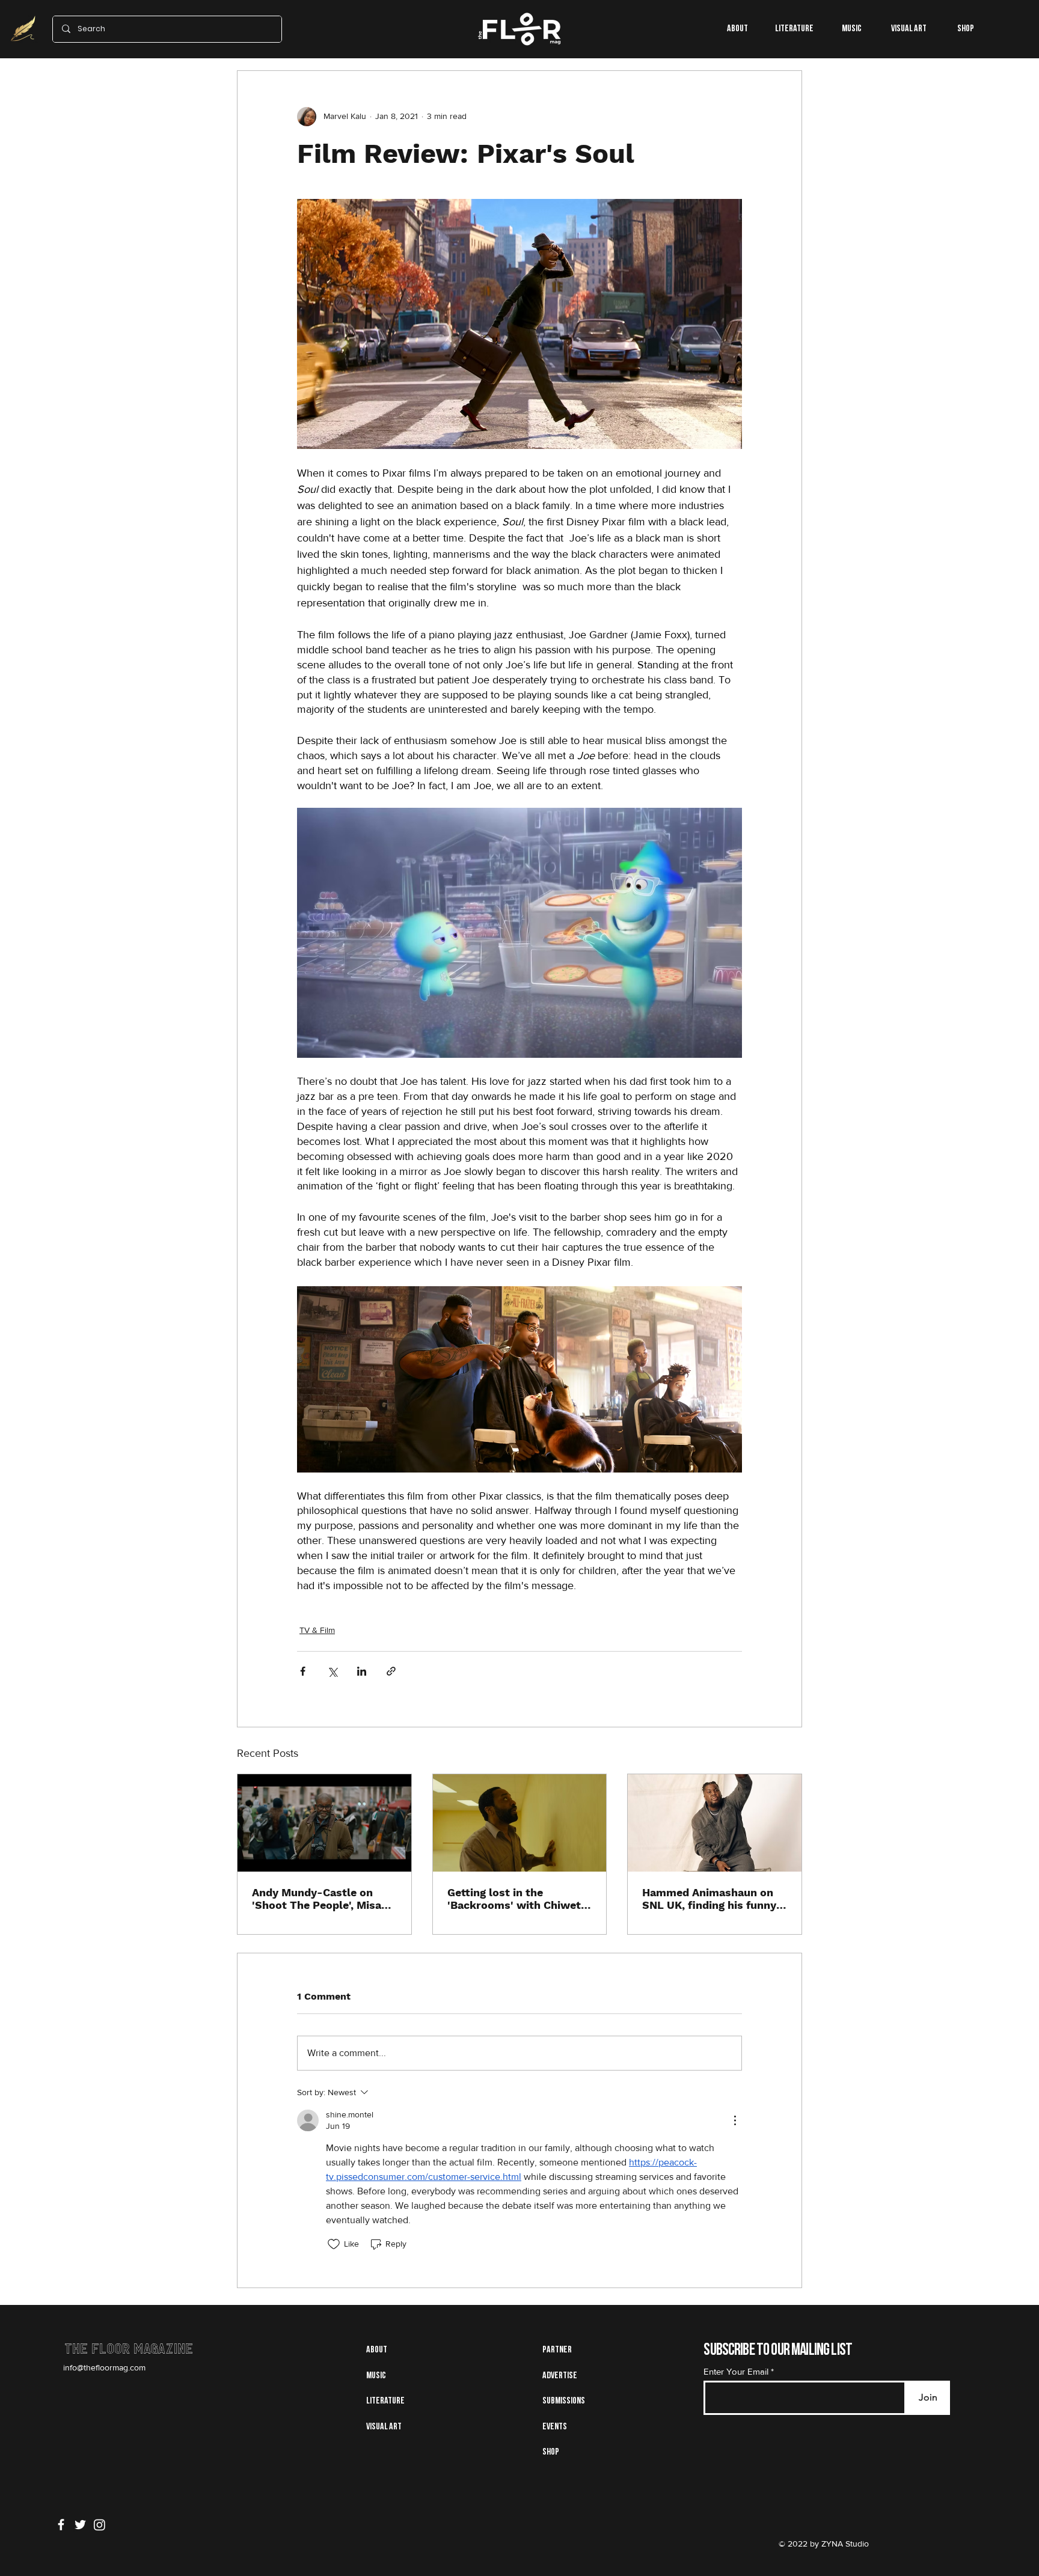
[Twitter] (80, 2525)
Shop (551, 2452)
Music (376, 2376)
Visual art (384, 2427)
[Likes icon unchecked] (334, 2244)
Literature (385, 2401)
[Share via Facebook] (303, 1671)
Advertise (560, 2376)
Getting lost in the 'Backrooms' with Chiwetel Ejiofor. (519, 1899)
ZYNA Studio (844, 2544)
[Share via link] (391, 1671)
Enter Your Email (736, 2371)
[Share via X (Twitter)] (332, 1671)
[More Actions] (735, 2120)
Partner (557, 2350)
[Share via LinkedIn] (362, 1671)
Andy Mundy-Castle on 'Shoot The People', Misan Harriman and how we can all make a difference (321, 1899)
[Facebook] (61, 2525)
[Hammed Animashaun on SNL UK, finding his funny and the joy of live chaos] (715, 1823)
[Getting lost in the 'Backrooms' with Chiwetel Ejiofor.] (520, 1823)
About (377, 2350)
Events (555, 2427)
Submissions (564, 2401)
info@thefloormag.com (104, 2367)
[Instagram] (100, 2525)
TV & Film (317, 1630)
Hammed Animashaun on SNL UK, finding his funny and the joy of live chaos (709, 1899)
